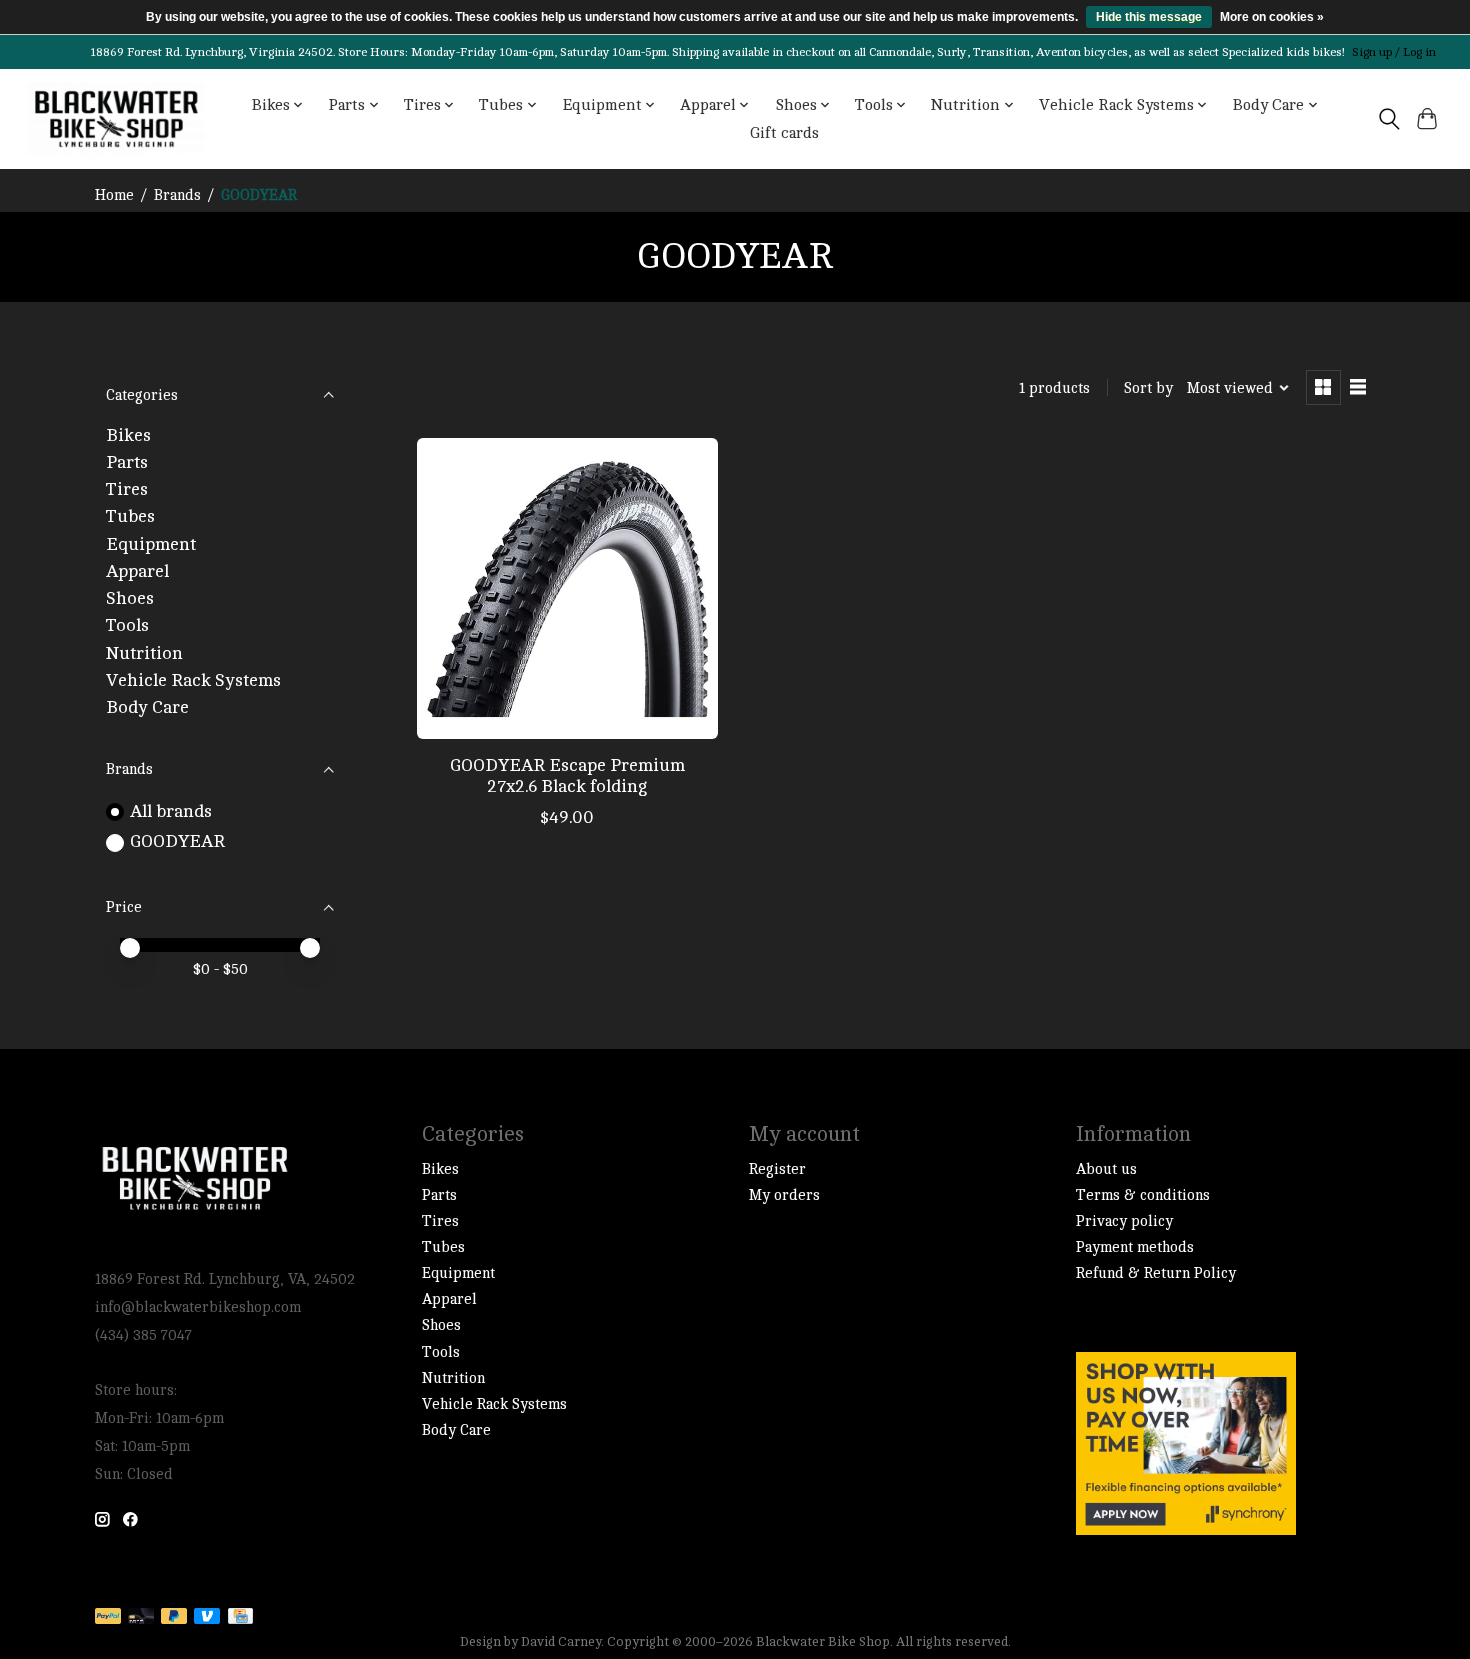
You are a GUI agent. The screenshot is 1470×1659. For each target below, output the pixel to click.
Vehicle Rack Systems (193, 680)
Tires (127, 489)
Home (114, 195)
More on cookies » (1272, 17)
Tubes (130, 516)
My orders (784, 1195)
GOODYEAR (177, 841)
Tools (127, 625)
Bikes (128, 435)
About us (1106, 1169)
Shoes (130, 598)
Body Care (147, 707)
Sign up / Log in (1394, 52)
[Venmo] (207, 1617)
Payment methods (1135, 1247)
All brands (171, 811)
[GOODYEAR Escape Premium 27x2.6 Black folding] (567, 588)
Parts (127, 462)
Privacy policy (1124, 1221)
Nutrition (144, 653)
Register (777, 1169)
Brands (177, 195)
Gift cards (784, 133)
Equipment (151, 544)
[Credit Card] (240, 1617)
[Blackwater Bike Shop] (116, 119)
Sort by (1148, 388)
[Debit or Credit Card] (141, 1617)
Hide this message (1149, 17)
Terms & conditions (1143, 1195)
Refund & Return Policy (1156, 1273)
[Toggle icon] (1388, 119)
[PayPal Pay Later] (174, 1617)
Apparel (137, 571)
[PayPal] (108, 1617)
